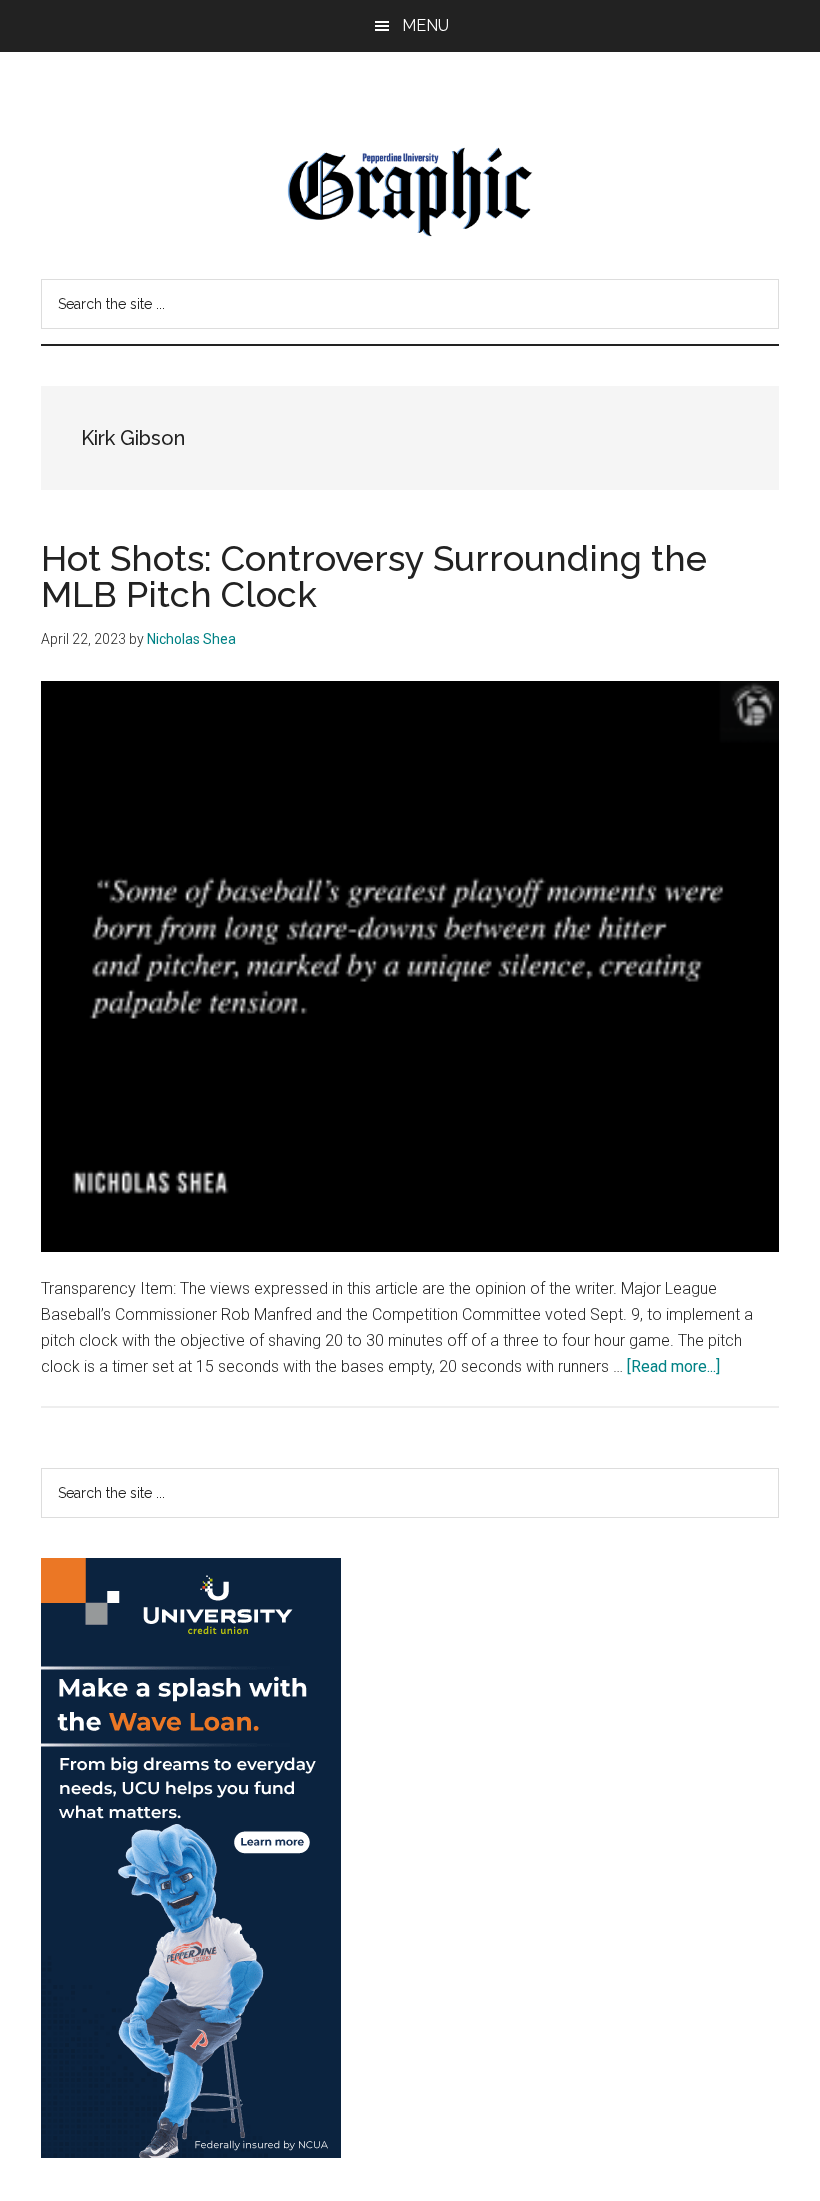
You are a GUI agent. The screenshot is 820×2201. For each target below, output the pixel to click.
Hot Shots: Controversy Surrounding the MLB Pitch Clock (374, 576)
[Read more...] (673, 1366)
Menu (425, 25)
